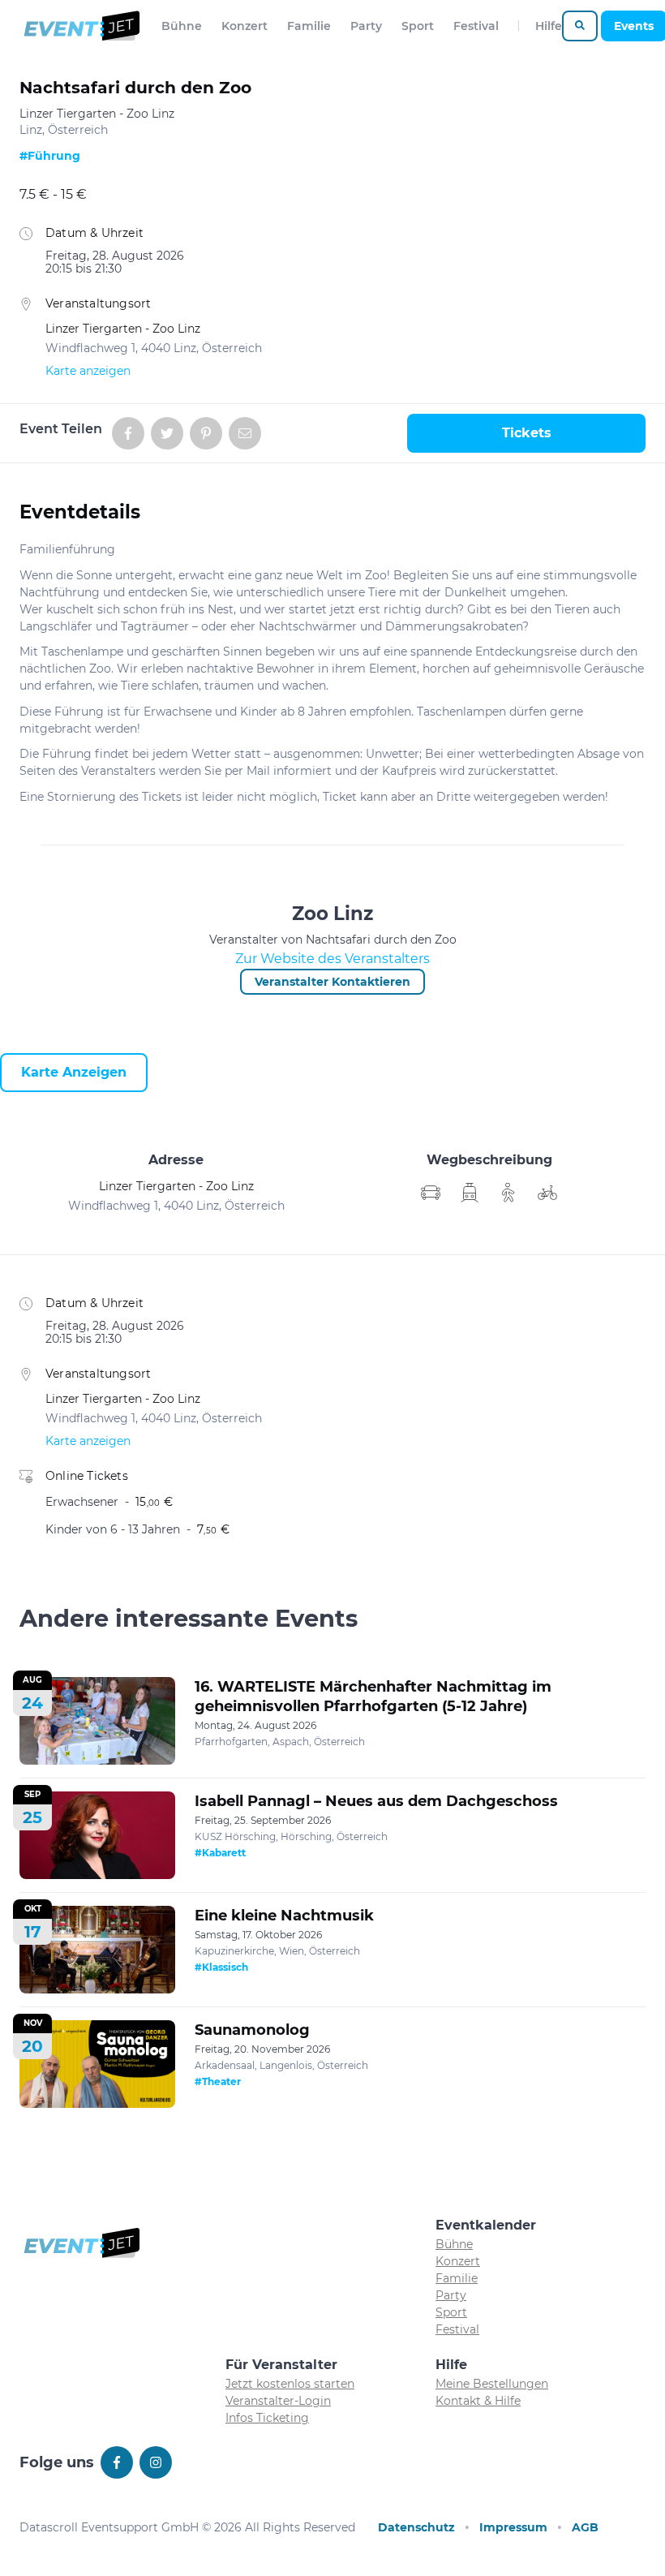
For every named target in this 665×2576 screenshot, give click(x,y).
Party (366, 26)
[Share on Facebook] (128, 433)
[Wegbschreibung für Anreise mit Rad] (547, 1193)
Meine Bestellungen (492, 2384)
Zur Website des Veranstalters (332, 959)
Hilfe (549, 26)
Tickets (527, 433)
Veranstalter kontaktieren (332, 982)
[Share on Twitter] (167, 433)
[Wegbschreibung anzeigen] (431, 1193)
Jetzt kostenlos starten (290, 2384)
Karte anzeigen (88, 371)
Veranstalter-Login (278, 2401)
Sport (418, 26)
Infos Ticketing (267, 2418)
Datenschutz (416, 2527)
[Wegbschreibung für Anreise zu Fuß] (508, 1193)
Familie (309, 26)
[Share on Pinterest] (206, 433)
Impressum (513, 2527)
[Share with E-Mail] (245, 433)
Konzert (245, 26)
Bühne (182, 26)
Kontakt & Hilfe (478, 2401)
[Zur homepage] (81, 26)
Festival (476, 26)
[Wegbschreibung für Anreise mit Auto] (470, 1193)
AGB (585, 2527)
